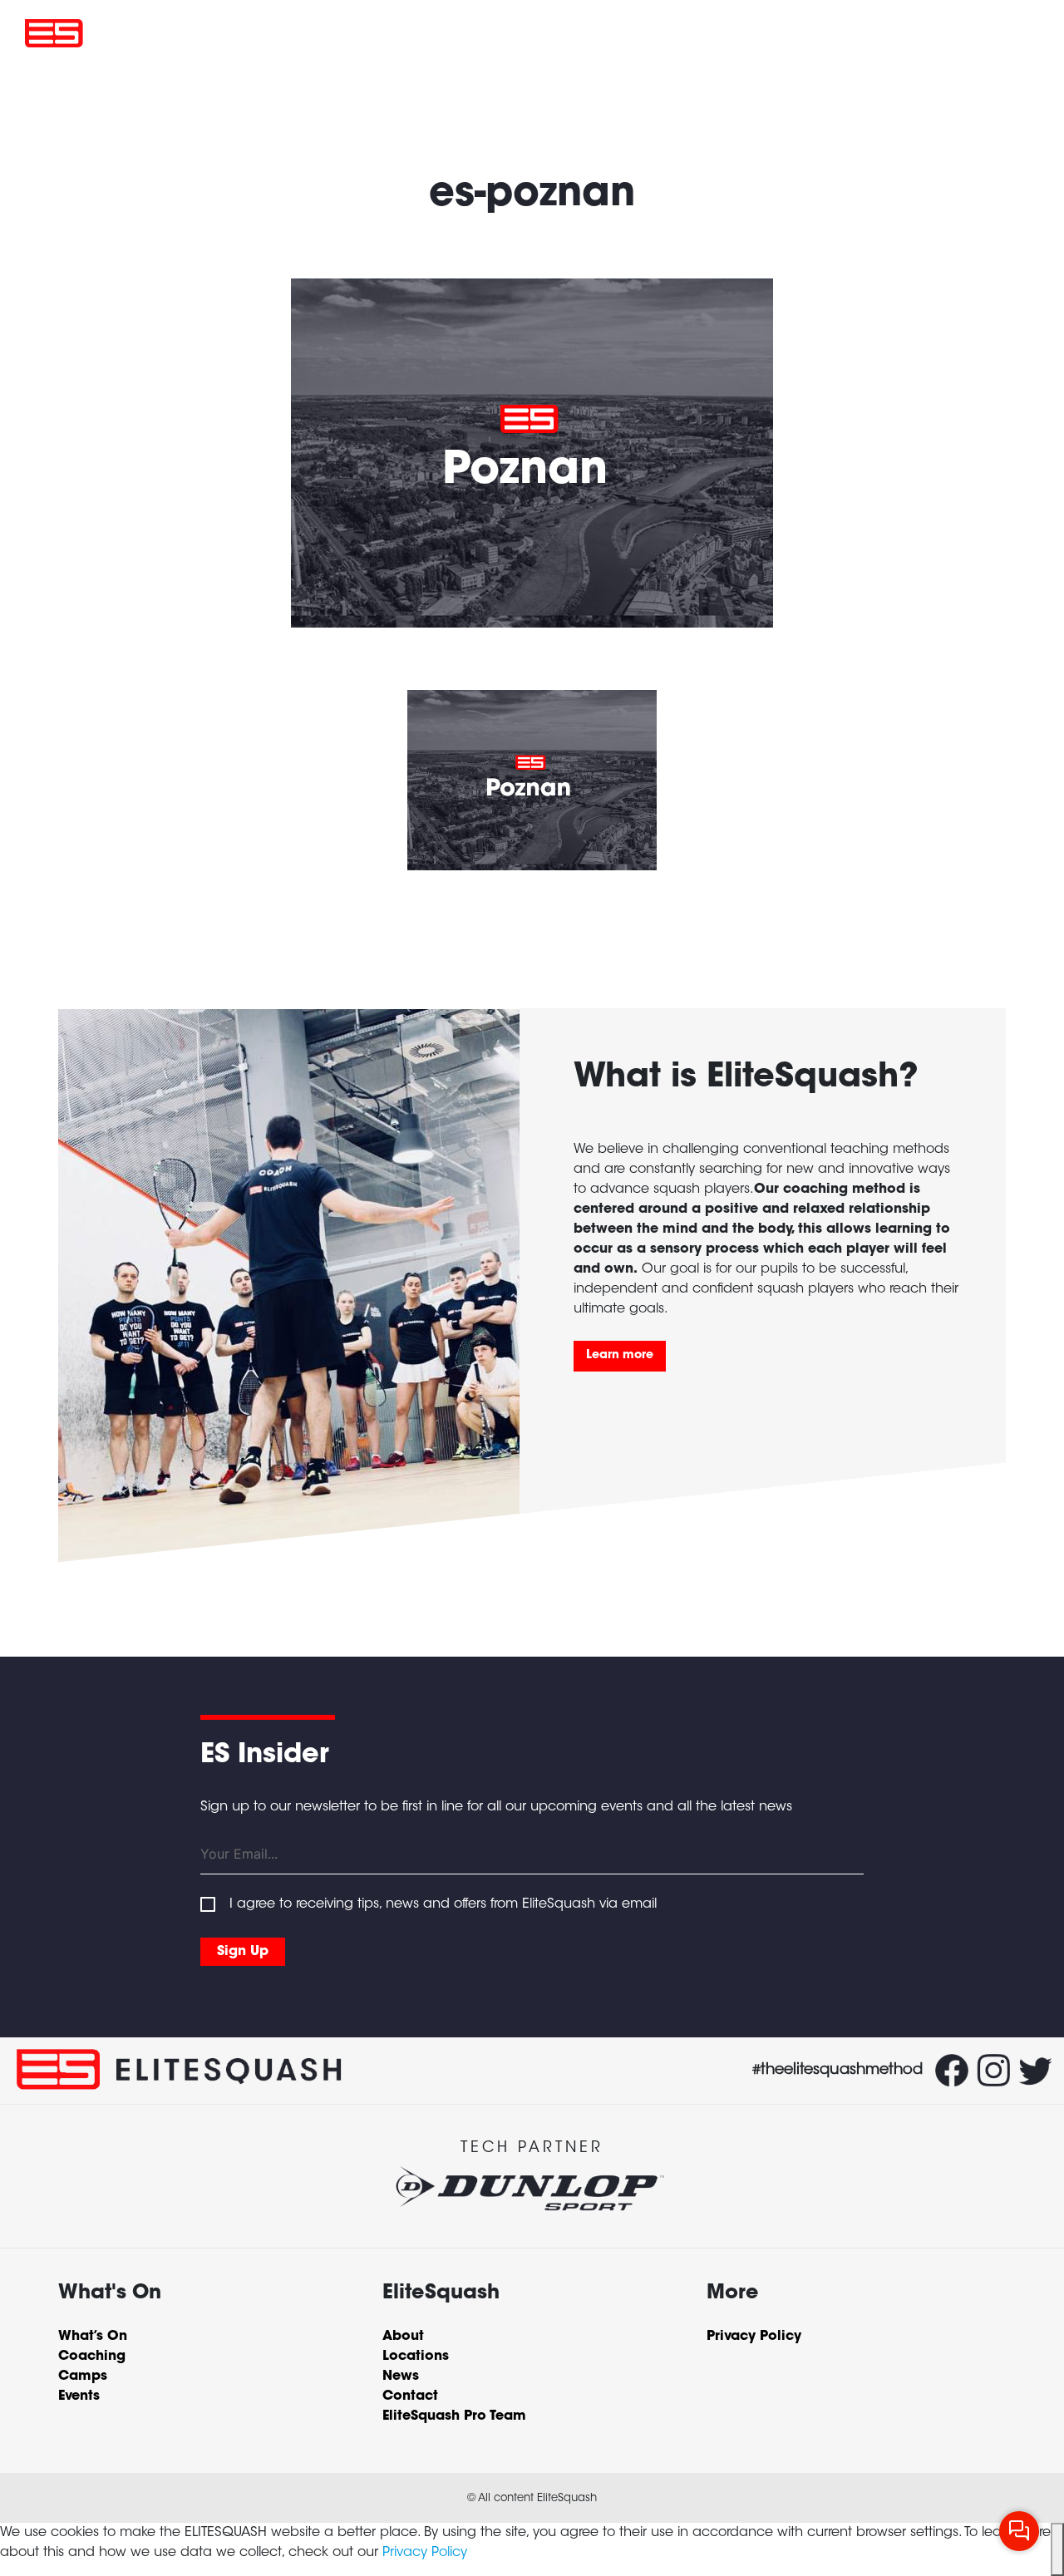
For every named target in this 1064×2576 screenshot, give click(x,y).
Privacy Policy (425, 2553)
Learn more (620, 1356)
